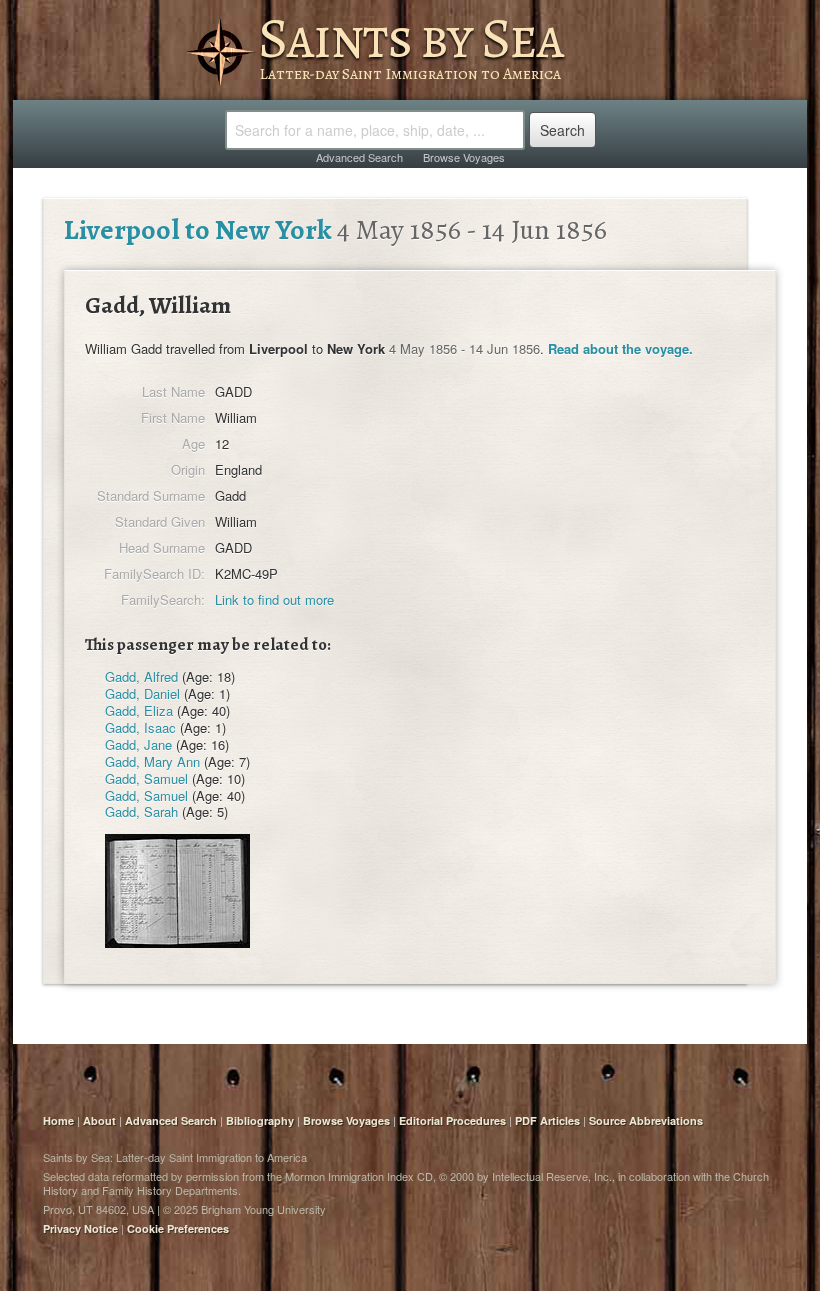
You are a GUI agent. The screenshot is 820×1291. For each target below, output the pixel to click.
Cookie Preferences (178, 1228)
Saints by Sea (410, 38)
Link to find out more (274, 599)
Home (58, 1120)
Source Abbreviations (646, 1120)
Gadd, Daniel (142, 693)
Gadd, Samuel (146, 778)
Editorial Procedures (452, 1120)
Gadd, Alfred (141, 676)
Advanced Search (359, 157)
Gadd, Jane (138, 744)
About (99, 1120)
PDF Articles (547, 1120)
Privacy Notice (80, 1228)
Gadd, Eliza (139, 710)
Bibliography (260, 1120)
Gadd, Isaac (140, 727)
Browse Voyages (464, 157)
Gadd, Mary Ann (152, 761)
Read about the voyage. (620, 348)
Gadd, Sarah (141, 811)
